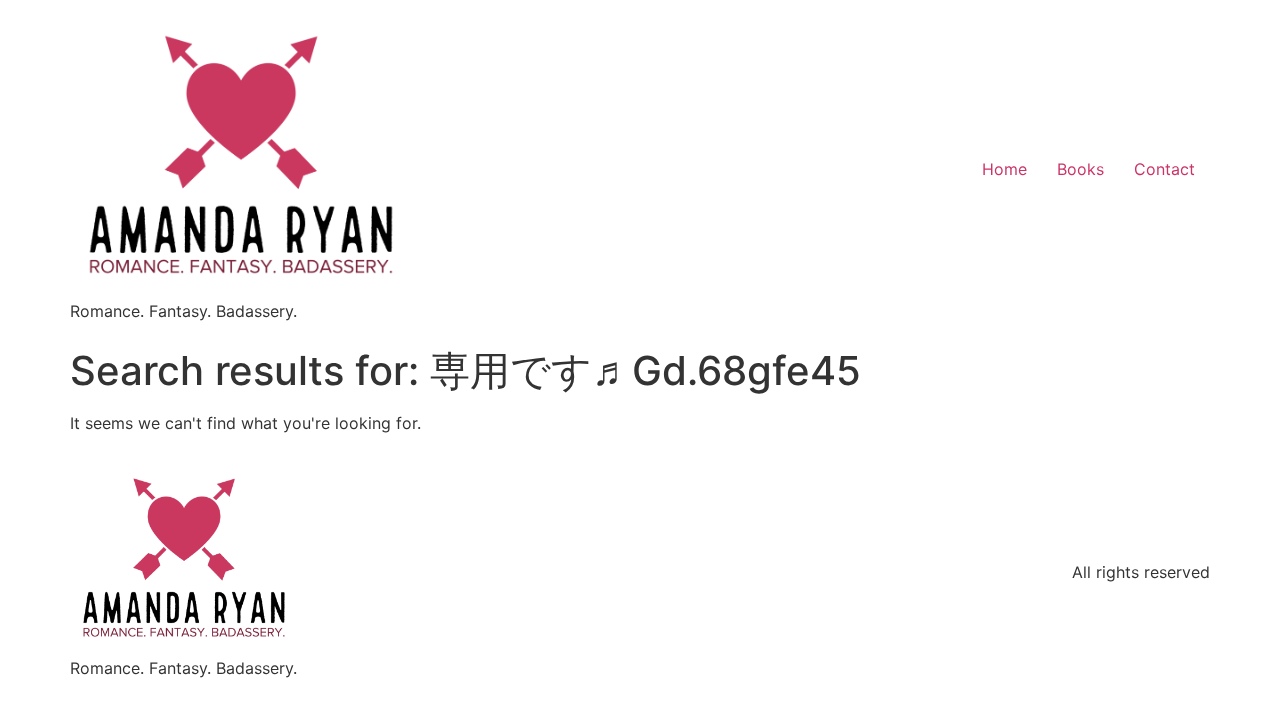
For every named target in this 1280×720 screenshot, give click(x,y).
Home (1004, 169)
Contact (1164, 169)
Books (1080, 169)
